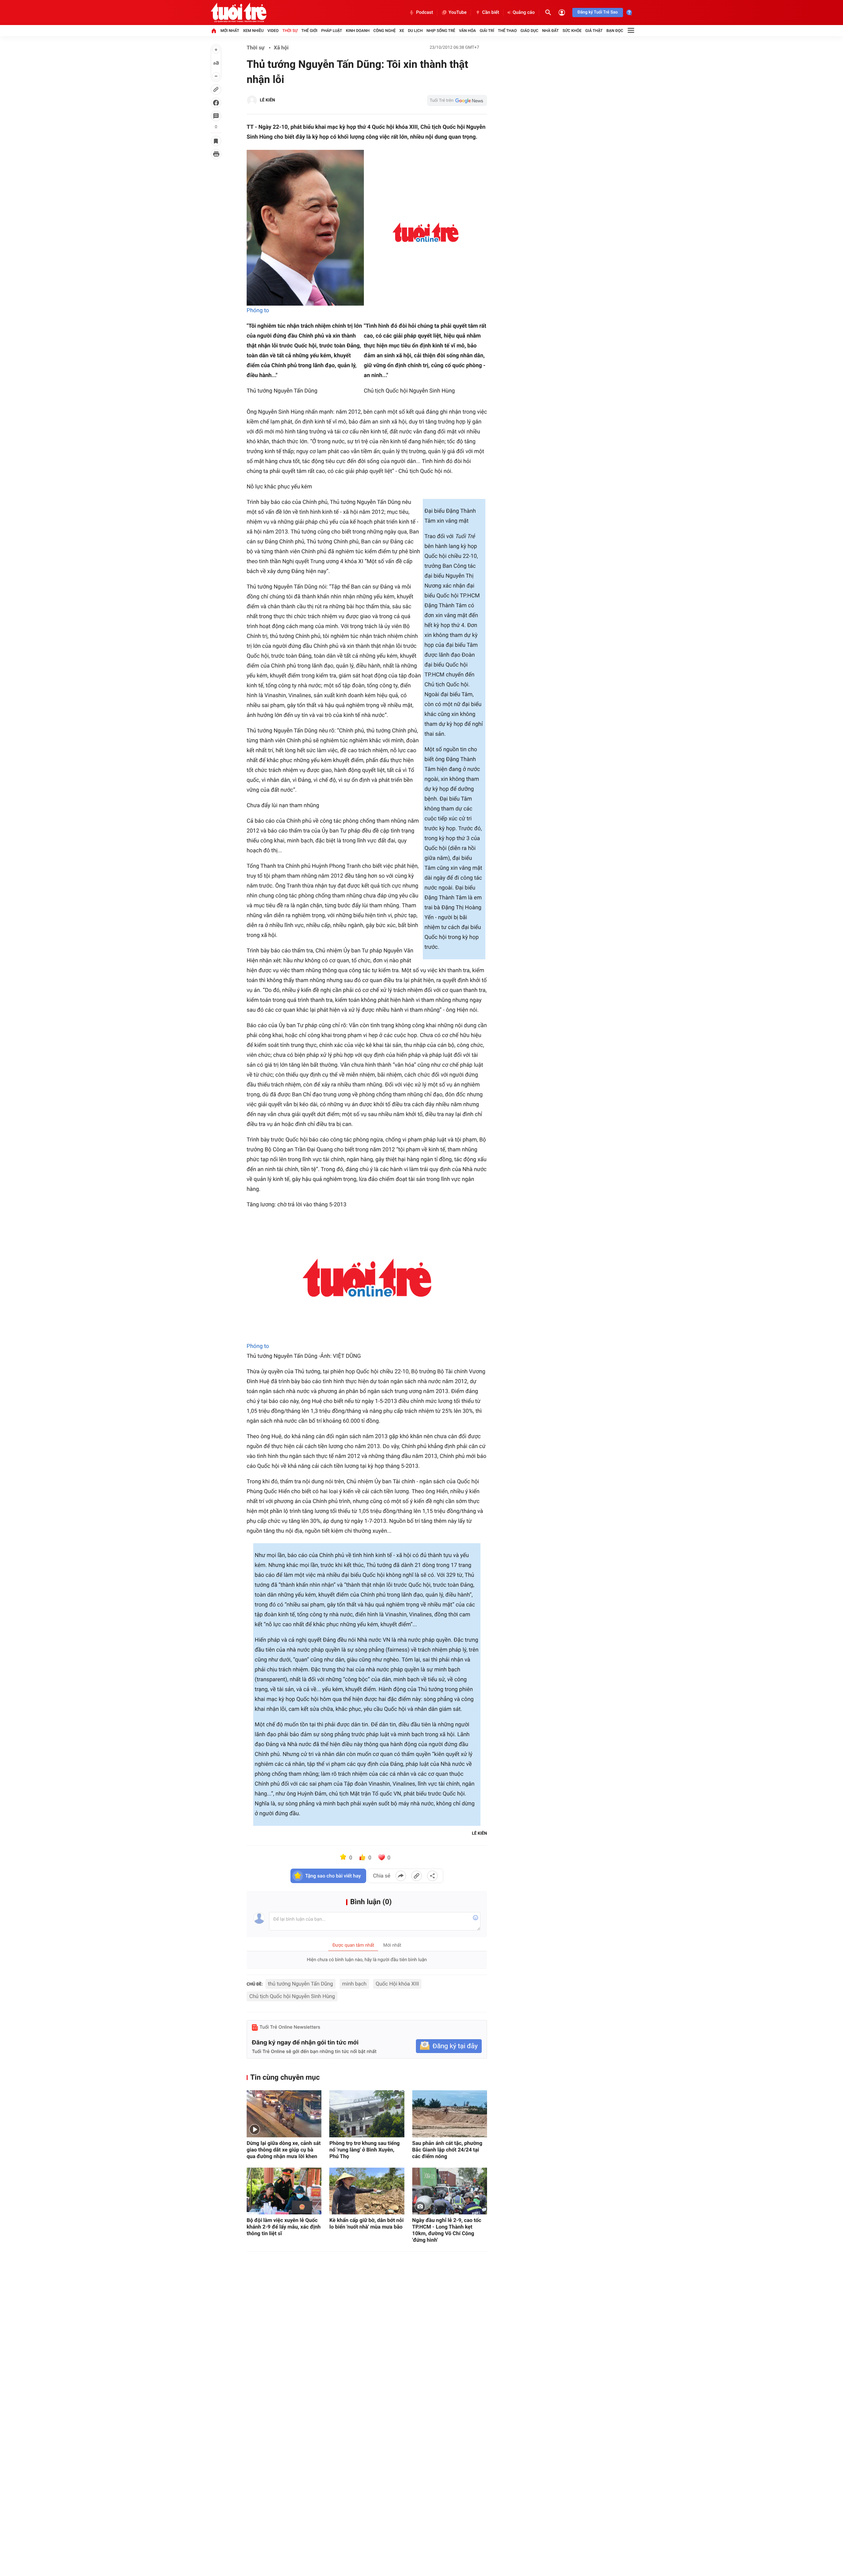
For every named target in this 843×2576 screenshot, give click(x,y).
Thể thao (507, 31)
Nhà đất (550, 31)
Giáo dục (530, 31)
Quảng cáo (524, 13)
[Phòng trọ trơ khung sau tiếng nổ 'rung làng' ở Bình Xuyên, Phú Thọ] (367, 2114)
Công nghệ (385, 31)
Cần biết (491, 13)
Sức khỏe (572, 31)
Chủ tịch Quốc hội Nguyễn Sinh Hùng (292, 1996)
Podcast (424, 13)
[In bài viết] (216, 154)
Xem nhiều (253, 31)
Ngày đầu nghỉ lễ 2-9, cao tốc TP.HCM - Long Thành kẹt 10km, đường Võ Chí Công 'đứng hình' (447, 2230)
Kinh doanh (358, 31)
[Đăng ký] (449, 2046)
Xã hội (281, 48)
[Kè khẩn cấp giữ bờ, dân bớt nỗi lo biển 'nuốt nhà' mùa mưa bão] (367, 2191)
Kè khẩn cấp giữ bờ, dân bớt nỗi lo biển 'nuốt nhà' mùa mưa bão (366, 2223)
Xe (402, 31)
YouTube (458, 13)
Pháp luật (332, 31)
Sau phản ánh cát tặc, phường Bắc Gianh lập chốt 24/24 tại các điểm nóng (447, 2150)
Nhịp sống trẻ (441, 31)
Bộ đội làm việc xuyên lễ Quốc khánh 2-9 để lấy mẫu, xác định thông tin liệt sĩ (284, 2227)
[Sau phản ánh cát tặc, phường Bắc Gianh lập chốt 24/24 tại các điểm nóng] (450, 2114)
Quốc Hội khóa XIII (397, 1984)
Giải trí (487, 31)
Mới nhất (230, 31)
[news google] (457, 100)
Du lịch (415, 31)
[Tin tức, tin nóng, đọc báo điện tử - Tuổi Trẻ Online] (239, 13)
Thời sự (290, 31)
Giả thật (594, 31)
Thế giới (309, 31)
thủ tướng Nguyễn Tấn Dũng (301, 1984)
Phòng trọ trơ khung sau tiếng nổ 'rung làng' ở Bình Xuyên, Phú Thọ (364, 2150)
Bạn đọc (615, 31)
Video (273, 31)
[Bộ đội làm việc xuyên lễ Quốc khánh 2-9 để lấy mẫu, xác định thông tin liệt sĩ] (284, 2191)
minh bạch (354, 1984)
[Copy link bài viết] (417, 1876)
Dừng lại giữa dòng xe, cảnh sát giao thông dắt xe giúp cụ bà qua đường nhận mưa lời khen (284, 2150)
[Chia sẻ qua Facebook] (401, 1876)
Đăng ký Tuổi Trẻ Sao (598, 12)
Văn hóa (468, 31)
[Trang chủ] (214, 31)
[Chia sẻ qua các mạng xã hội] (432, 1876)
